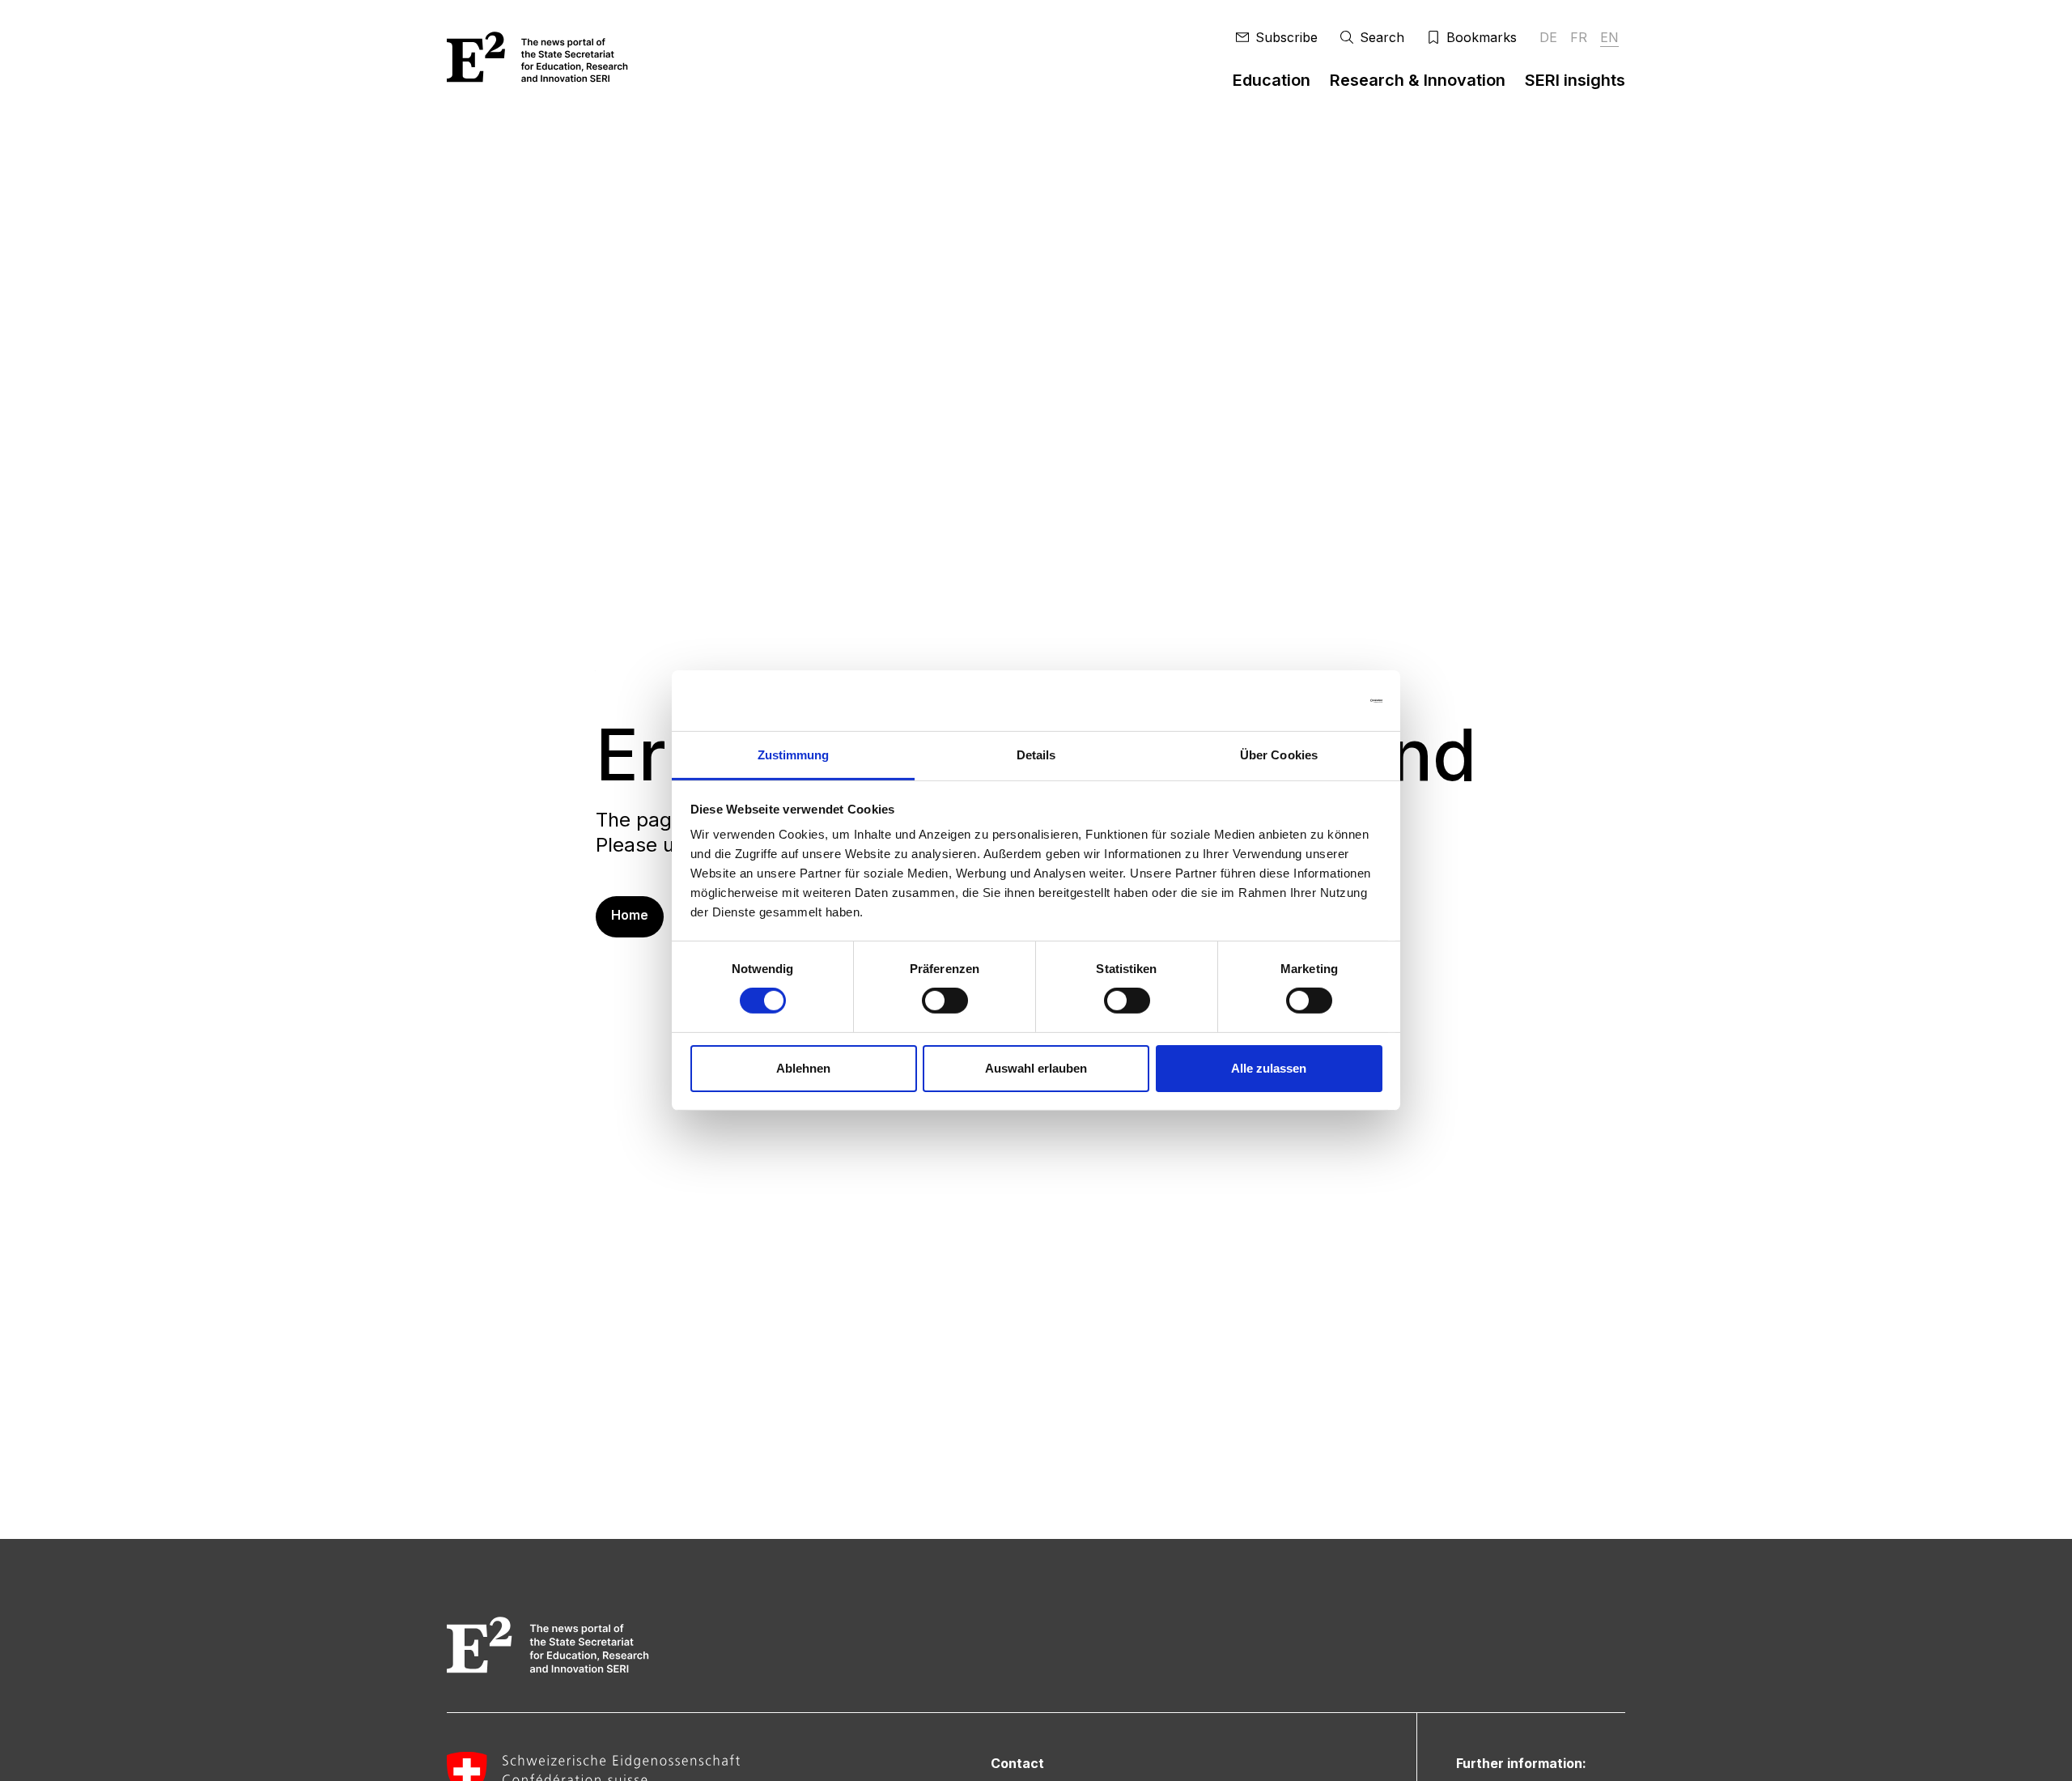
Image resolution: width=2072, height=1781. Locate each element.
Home (630, 915)
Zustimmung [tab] (794, 755)
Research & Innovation (1418, 80)
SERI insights (1575, 80)
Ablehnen (803, 1068)
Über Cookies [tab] (1279, 755)
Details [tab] (1036, 755)
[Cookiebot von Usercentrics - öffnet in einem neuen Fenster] (1312, 700)
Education (1272, 80)
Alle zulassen (1269, 1068)
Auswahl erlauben (1036, 1068)
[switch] (945, 1001)
